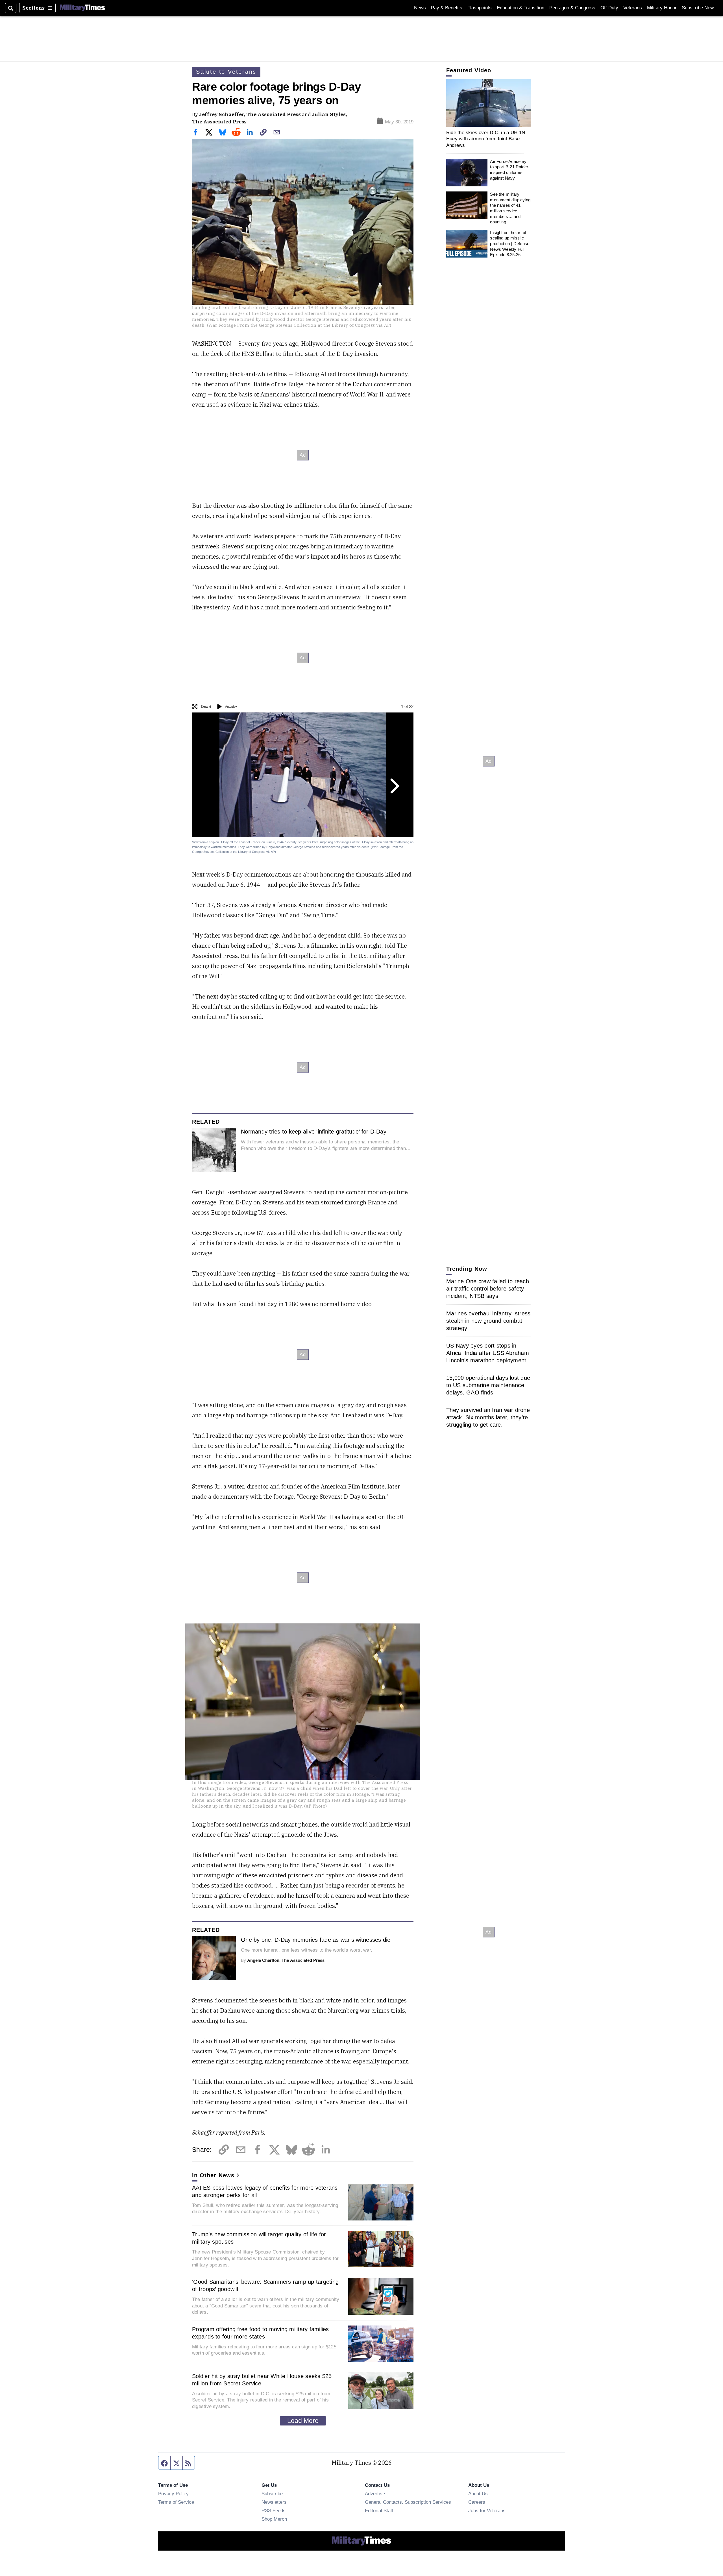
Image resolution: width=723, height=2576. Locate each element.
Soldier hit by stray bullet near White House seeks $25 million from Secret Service (262, 2380)
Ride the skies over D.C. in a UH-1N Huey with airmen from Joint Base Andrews (486, 139)
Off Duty (609, 8)
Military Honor (662, 8)
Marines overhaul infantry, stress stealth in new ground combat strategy (488, 1321)
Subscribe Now (698, 8)
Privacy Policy (173, 2494)
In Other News (213, 2175)
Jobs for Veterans (487, 2510)
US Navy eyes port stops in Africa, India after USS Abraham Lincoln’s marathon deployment (488, 1353)
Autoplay (231, 707)
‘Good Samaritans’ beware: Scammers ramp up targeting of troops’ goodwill (265, 2285)
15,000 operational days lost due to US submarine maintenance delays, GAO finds (488, 1385)
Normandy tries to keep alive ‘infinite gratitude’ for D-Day (314, 1132)
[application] (489, 103)
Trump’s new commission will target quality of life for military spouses (259, 2238)
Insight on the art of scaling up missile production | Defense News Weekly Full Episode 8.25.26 (510, 244)
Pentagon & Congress (572, 8)
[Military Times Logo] (82, 8)
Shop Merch (274, 2519)
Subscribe (272, 2494)
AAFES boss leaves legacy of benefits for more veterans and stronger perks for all (265, 2191)
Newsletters (274, 2502)
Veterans (633, 8)
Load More (303, 2421)
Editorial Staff (379, 2510)
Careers (477, 2502)
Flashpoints (480, 8)
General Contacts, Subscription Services (408, 2502)
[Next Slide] (394, 786)
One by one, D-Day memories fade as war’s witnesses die (316, 1940)
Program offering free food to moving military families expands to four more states (261, 2333)
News (420, 8)
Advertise (375, 2494)
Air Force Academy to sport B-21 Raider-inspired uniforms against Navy (510, 170)
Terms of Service (176, 2502)
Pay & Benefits (447, 8)
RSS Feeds (274, 2510)
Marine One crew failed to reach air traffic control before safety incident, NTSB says (488, 1289)
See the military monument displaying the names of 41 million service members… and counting (510, 208)
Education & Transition (521, 8)
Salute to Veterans (226, 72)
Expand (206, 707)
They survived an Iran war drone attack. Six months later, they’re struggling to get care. (488, 1417)
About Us (478, 2494)
